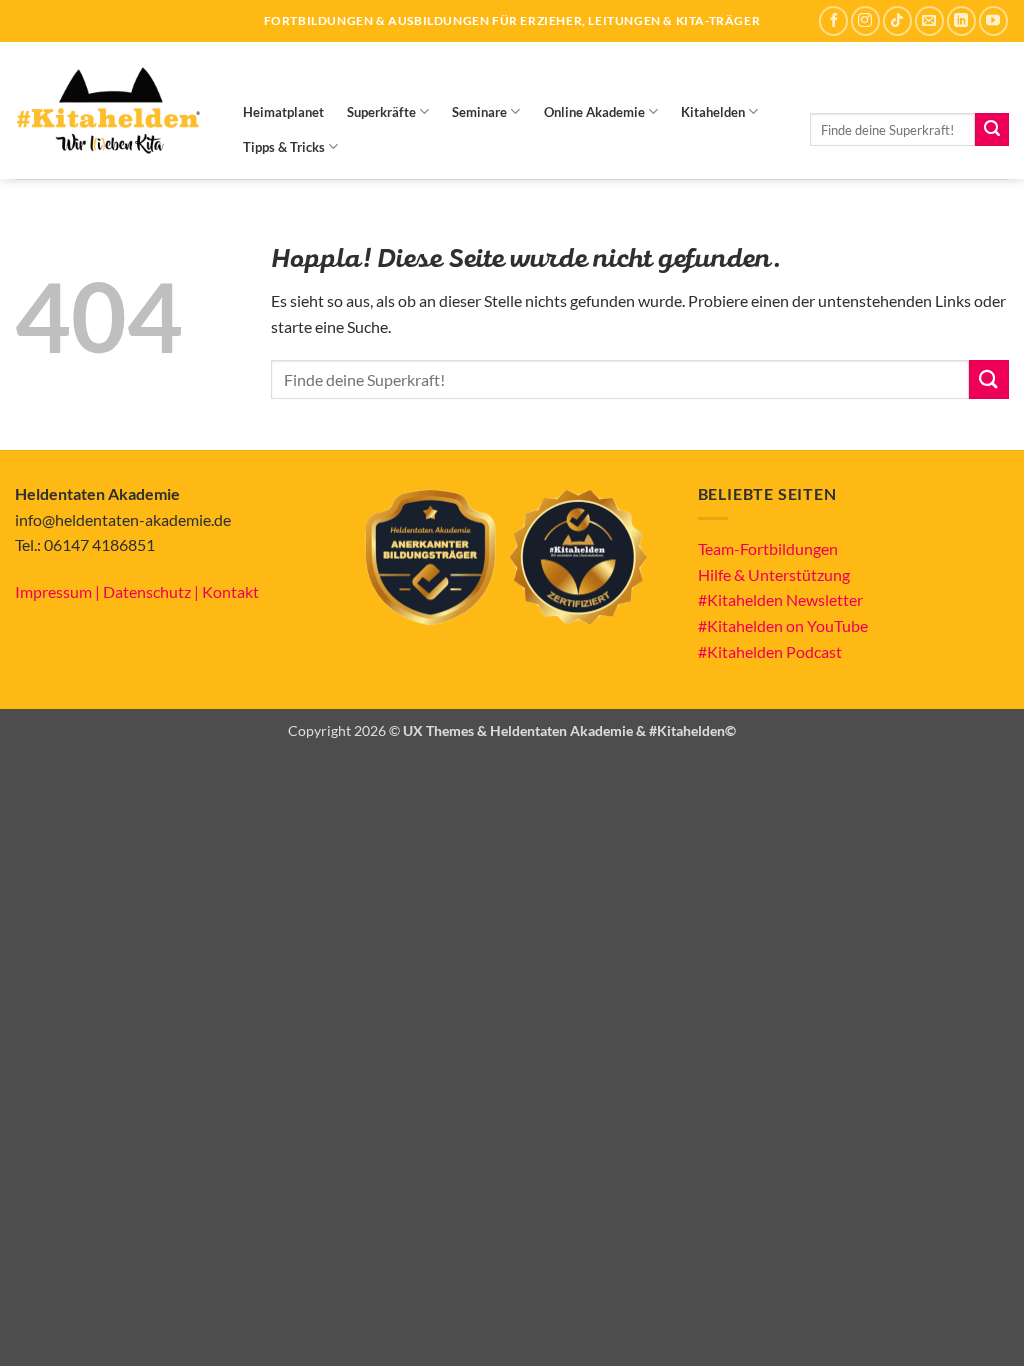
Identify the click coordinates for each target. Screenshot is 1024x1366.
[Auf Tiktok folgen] (897, 20)
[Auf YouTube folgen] (993, 20)
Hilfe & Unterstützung (774, 574)
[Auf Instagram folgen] (865, 20)
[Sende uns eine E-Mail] (929, 20)
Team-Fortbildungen (768, 548)
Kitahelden (713, 112)
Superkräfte (381, 112)
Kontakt (230, 591)
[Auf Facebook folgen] (833, 20)
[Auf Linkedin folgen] (961, 20)
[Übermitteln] (992, 130)
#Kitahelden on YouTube (783, 625)
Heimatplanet (283, 112)
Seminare (479, 112)
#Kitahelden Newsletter (780, 599)
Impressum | (59, 591)
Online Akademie (594, 112)
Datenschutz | (152, 591)
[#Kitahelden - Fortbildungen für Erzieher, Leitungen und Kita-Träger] (108, 110)
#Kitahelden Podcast (770, 651)
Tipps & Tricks (284, 147)
